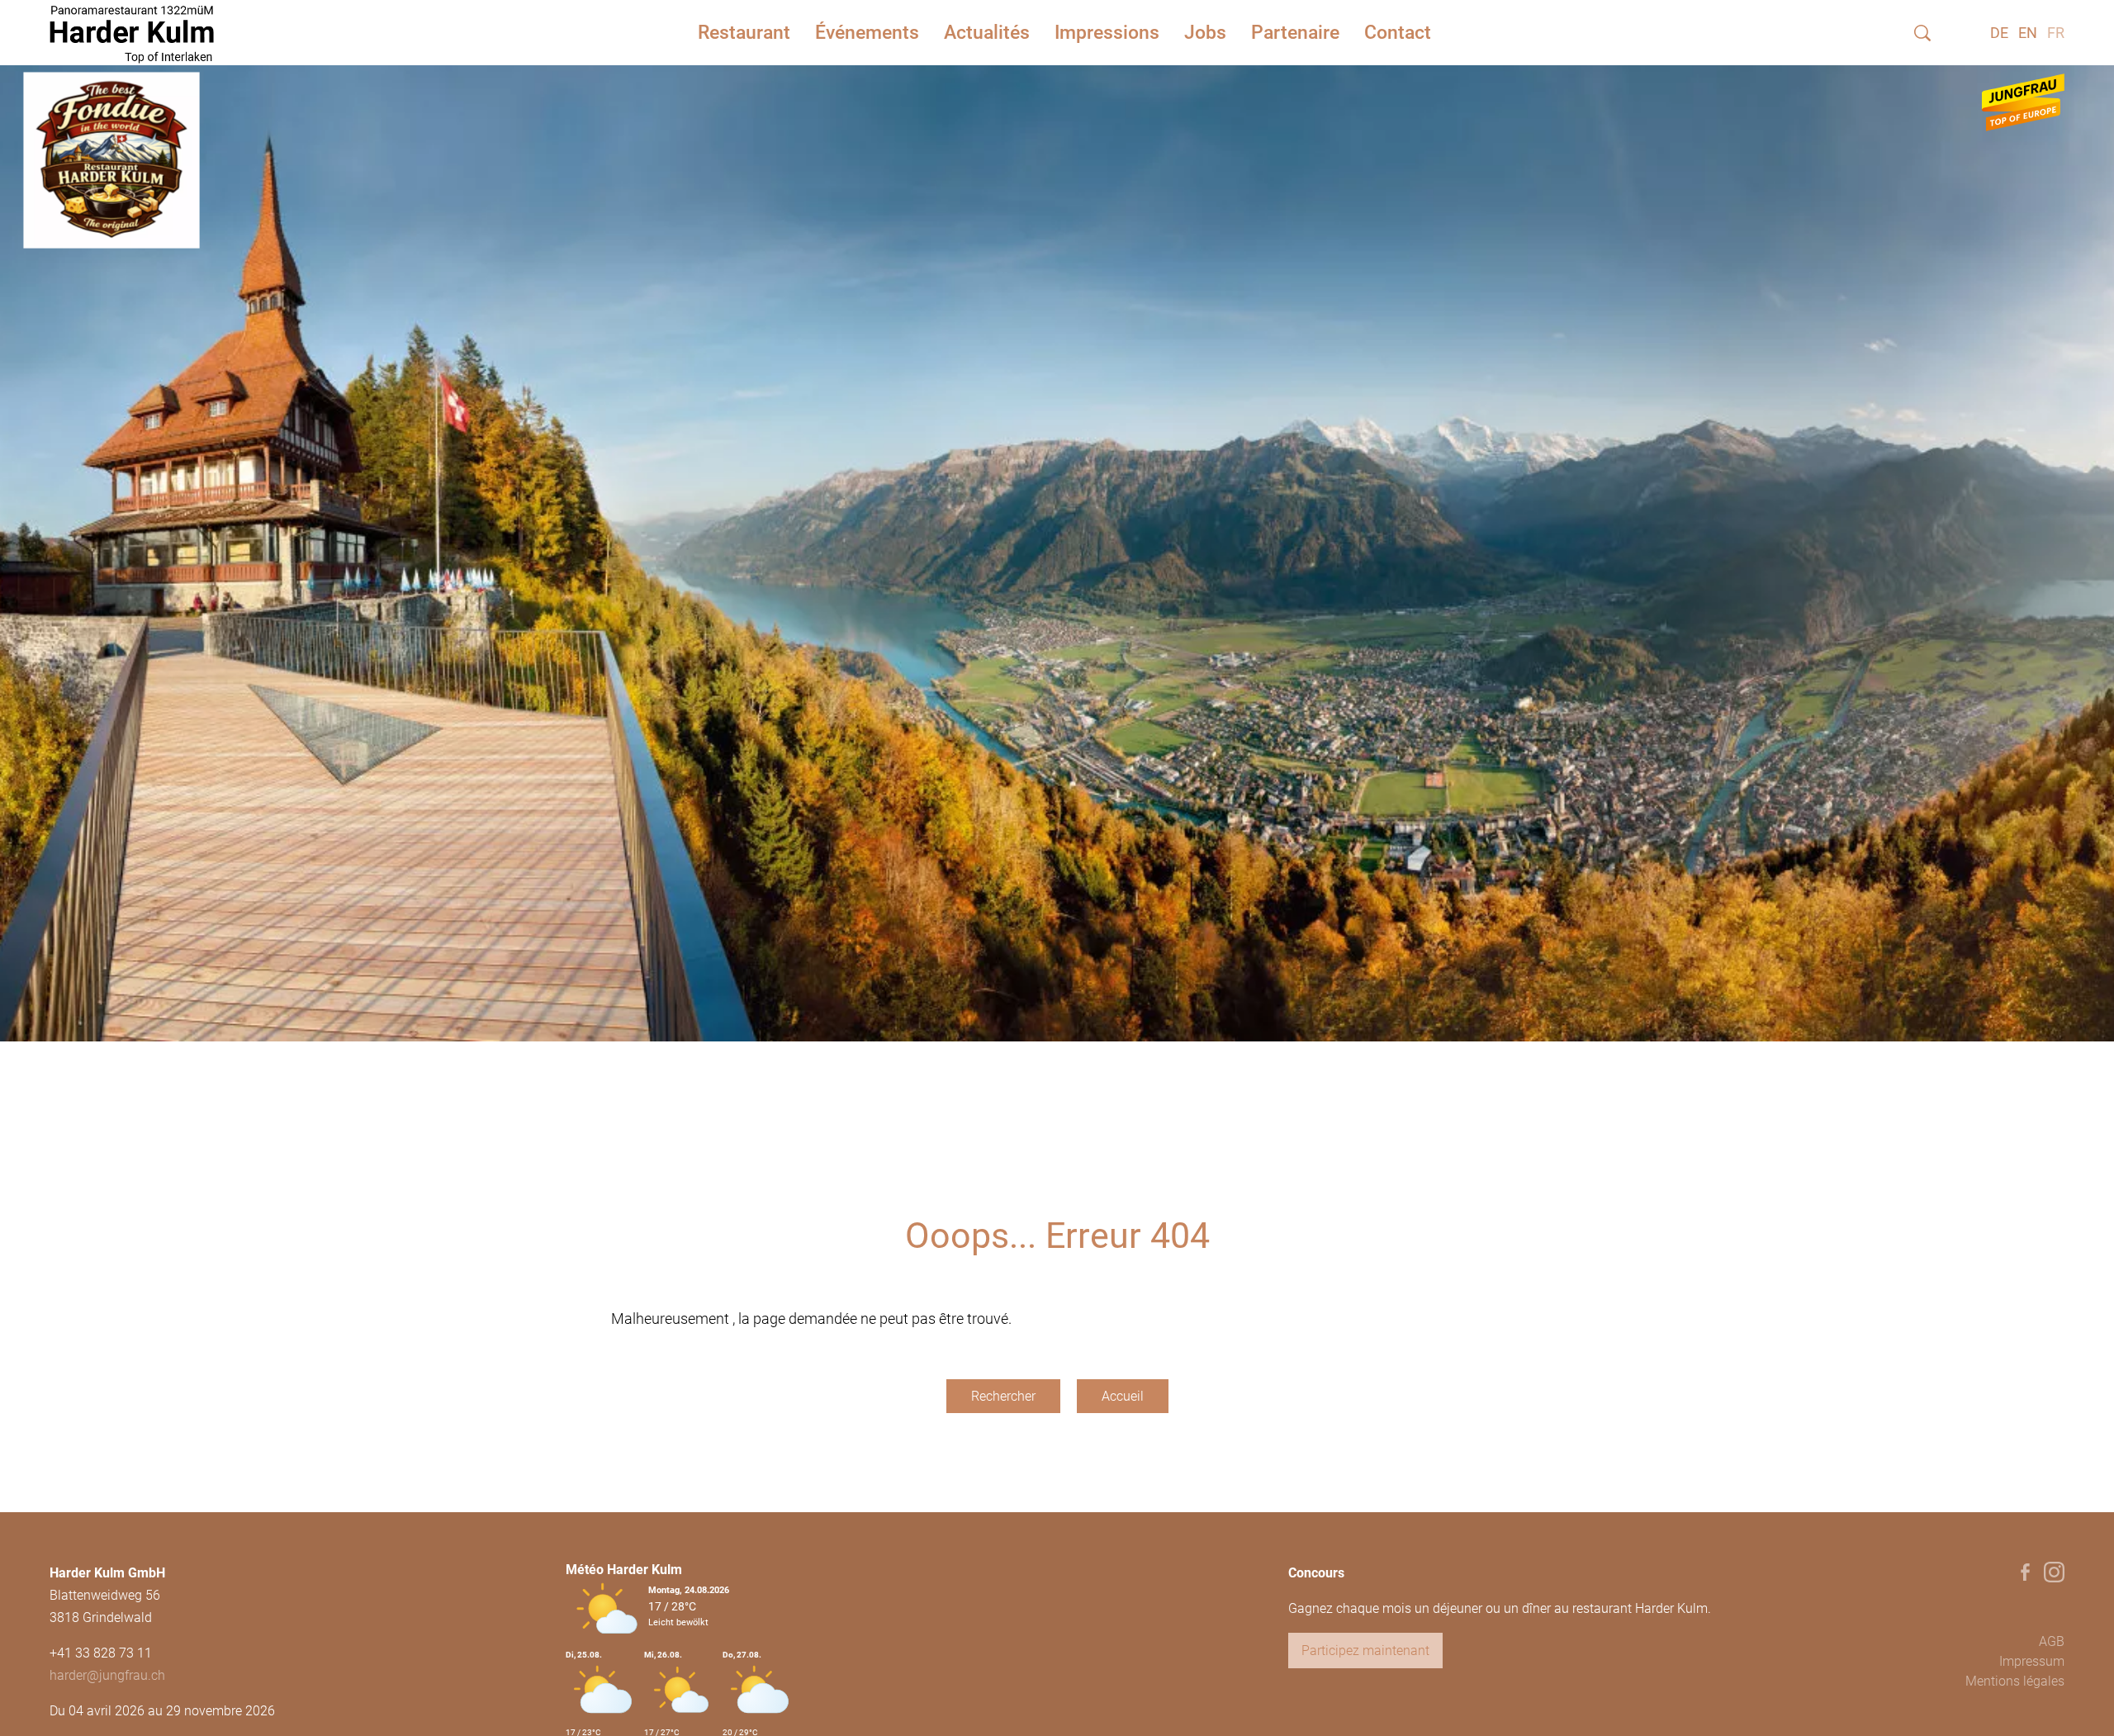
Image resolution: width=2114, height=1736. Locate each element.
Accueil (1123, 1396)
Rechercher (1003, 1396)
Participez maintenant (1365, 1651)
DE (1999, 33)
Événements (867, 33)
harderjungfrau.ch (107, 1675)
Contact (1398, 33)
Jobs (1205, 33)
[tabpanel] (1057, 533)
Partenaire (1295, 33)
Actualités (987, 33)
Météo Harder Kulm (624, 1570)
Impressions (1107, 33)
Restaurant (744, 33)
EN (2028, 33)
